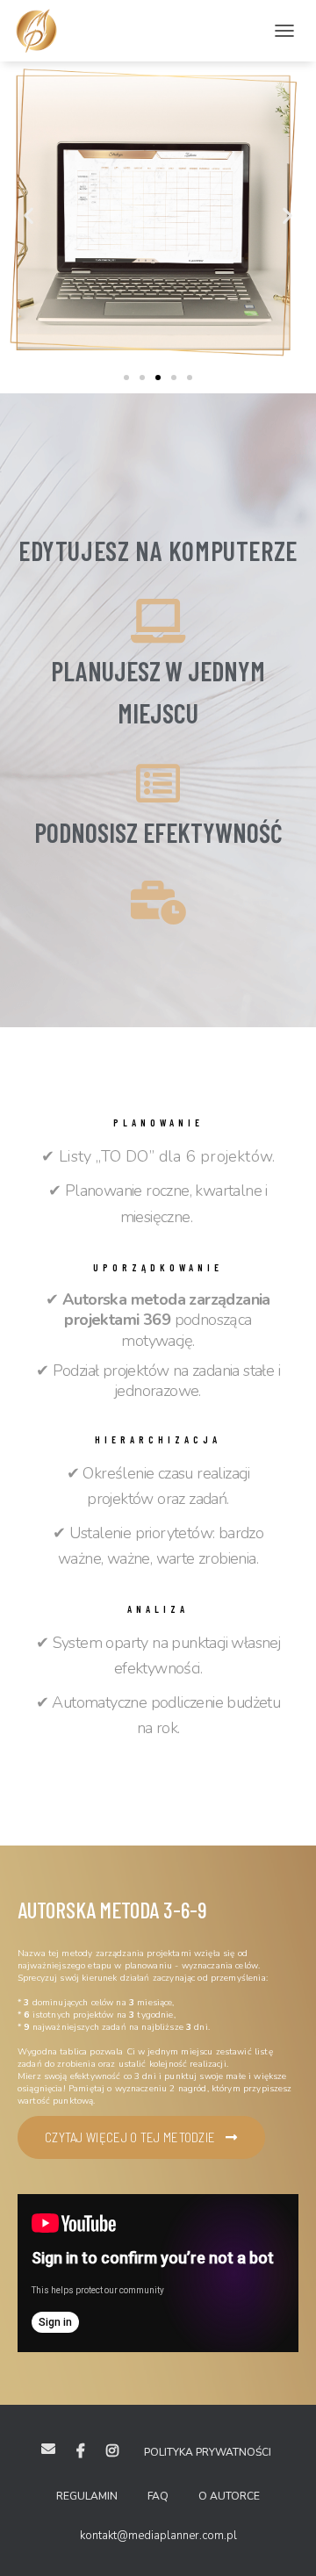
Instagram (112, 2451)
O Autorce (229, 2496)
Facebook (81, 2451)
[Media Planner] (43, 31)
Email (48, 2449)
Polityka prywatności (208, 2452)
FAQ (158, 2496)
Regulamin (87, 2496)
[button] (126, 378)
